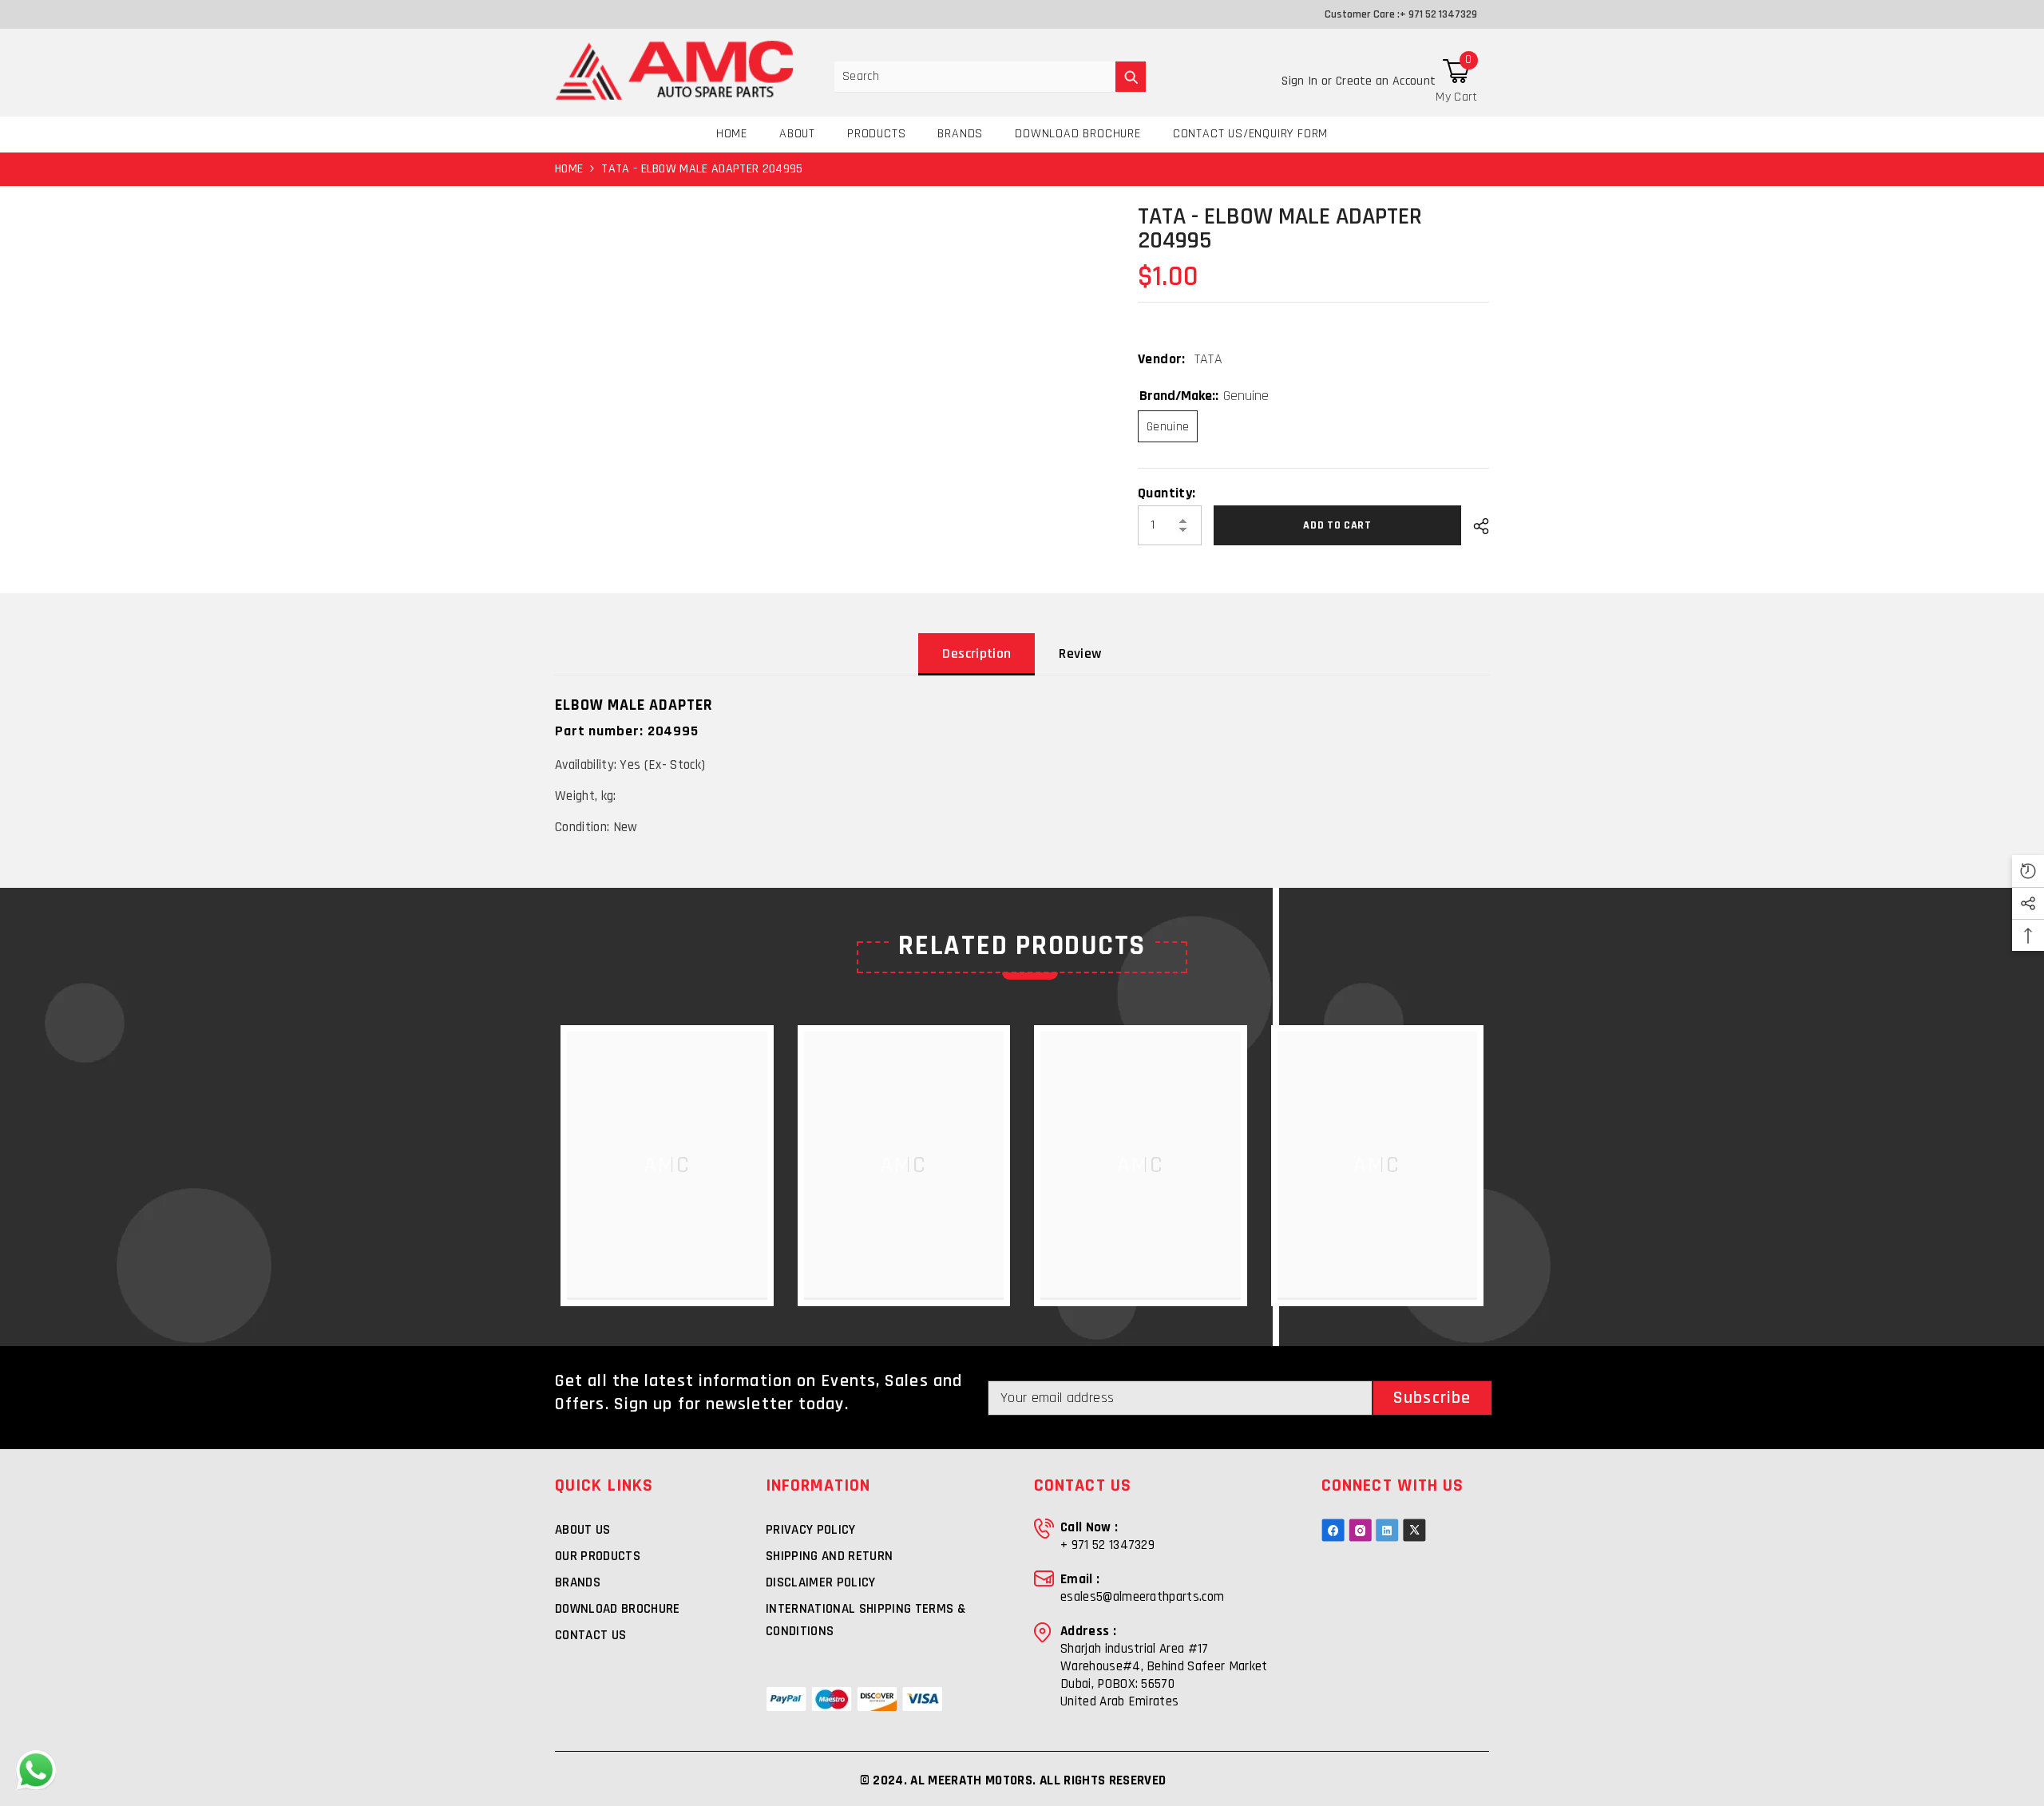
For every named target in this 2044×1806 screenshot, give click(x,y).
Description (976, 653)
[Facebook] (1333, 1530)
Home (569, 169)
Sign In (1301, 81)
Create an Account (1386, 81)
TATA (1208, 359)
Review (1080, 653)
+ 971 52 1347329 (1438, 14)
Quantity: (1167, 493)
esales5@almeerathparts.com (1142, 1597)
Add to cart (1341, 525)
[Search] (990, 77)
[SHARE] (1475, 526)
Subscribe (1432, 1398)
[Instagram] (1360, 1530)
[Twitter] (1414, 1530)
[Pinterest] (1387, 1530)
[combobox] (975, 77)
